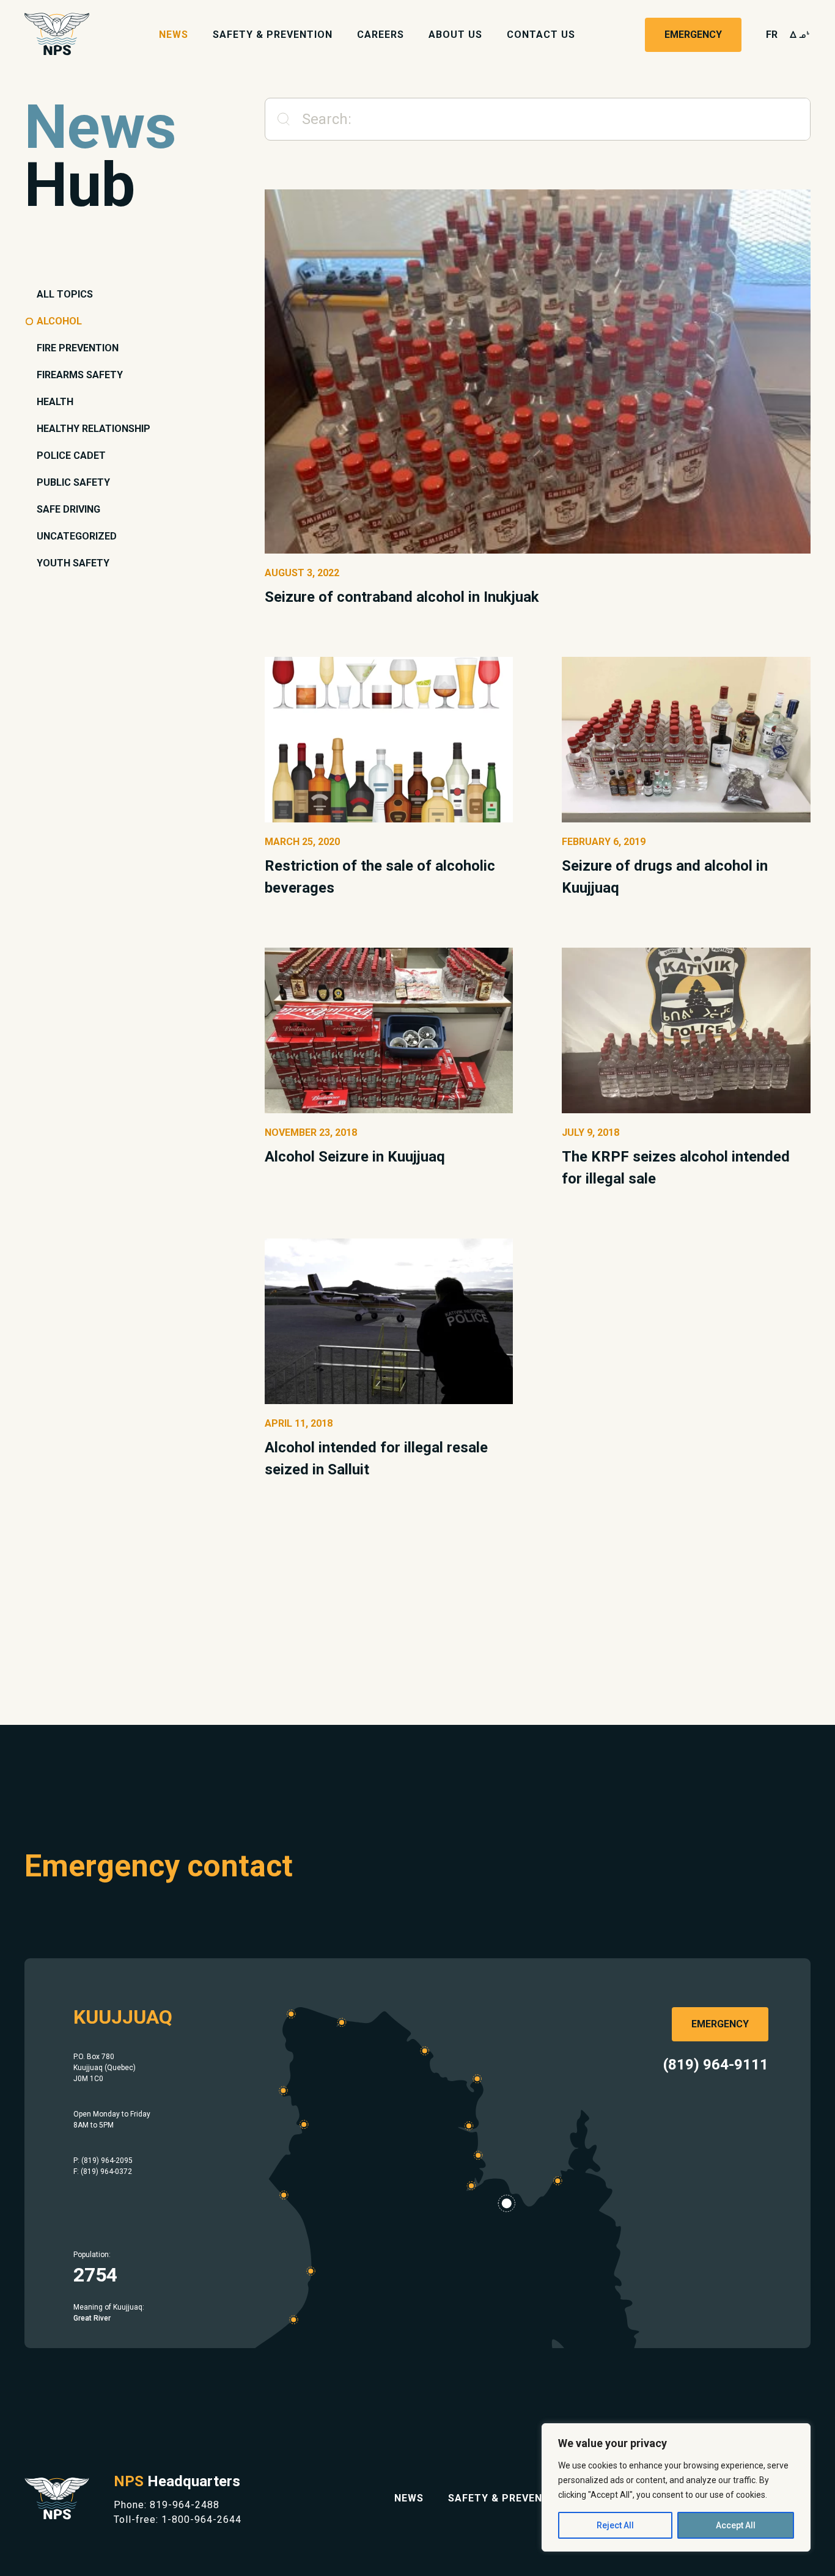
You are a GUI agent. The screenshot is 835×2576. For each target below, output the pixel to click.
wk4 (800, 35)
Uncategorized (77, 536)
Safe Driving (68, 509)
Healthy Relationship (94, 429)
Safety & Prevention (273, 35)
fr (772, 35)
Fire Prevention (78, 348)
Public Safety (73, 482)
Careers (381, 35)
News (174, 35)
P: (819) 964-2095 (103, 2161)
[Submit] (278, 119)
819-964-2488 (185, 2505)
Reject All (615, 2525)
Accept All (736, 2525)
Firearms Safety (80, 375)
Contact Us (541, 35)
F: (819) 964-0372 (103, 2172)
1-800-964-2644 (201, 2519)
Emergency (693, 35)
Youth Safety (73, 563)
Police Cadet (71, 456)
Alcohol (59, 321)
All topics (65, 294)
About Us (455, 35)
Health (55, 402)
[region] (676, 2487)
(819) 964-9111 (716, 2065)
